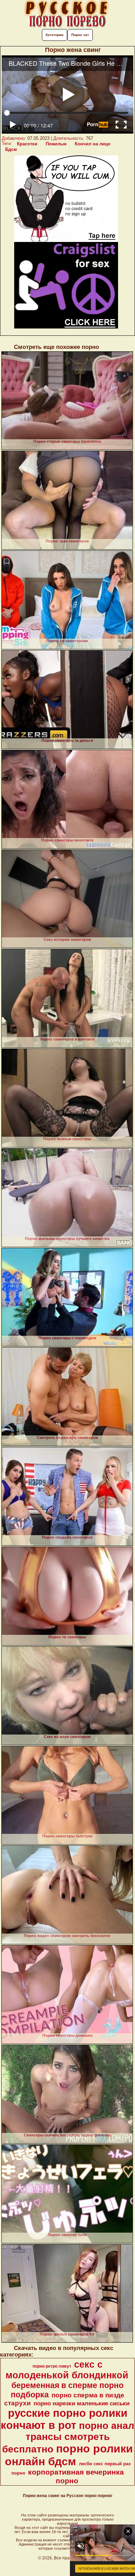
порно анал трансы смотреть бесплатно (68, 2437)
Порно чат (80, 35)
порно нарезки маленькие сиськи (82, 2403)
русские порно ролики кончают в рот (64, 2419)
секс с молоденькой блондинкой (67, 2370)
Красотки (27, 144)
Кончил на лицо (93, 144)
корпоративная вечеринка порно (76, 2476)
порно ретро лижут (52, 2366)
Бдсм (11, 149)
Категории (55, 35)
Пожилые (56, 144)
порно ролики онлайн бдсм (69, 2455)
